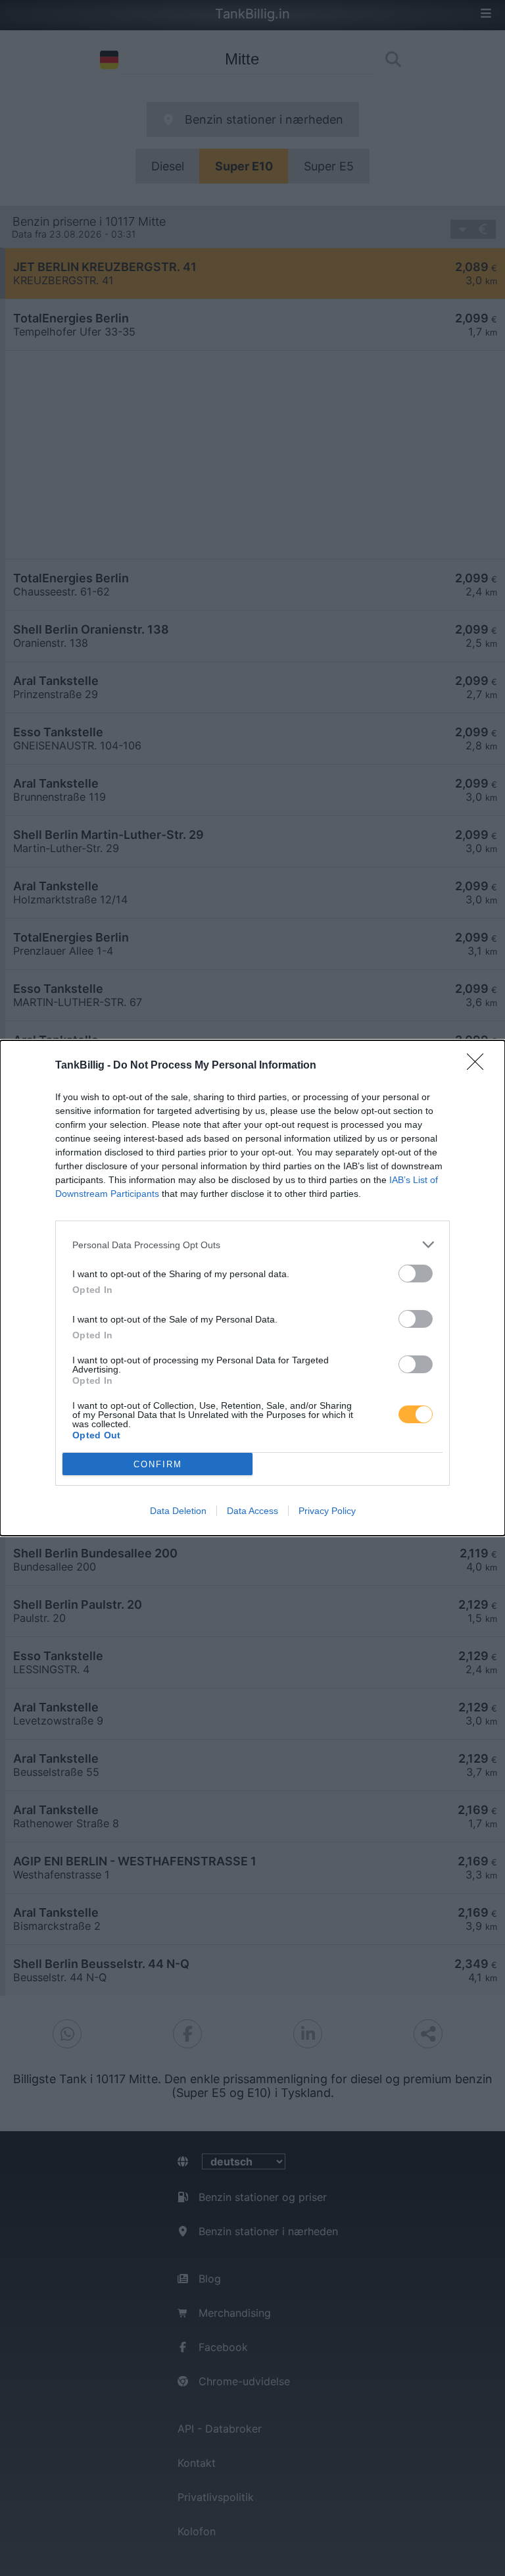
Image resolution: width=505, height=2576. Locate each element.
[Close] (479, 1066)
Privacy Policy (327, 1511)
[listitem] (252, 1245)
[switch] (416, 1274)
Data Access (252, 1511)
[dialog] (252, 1288)
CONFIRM (158, 1464)
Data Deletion (178, 1511)
